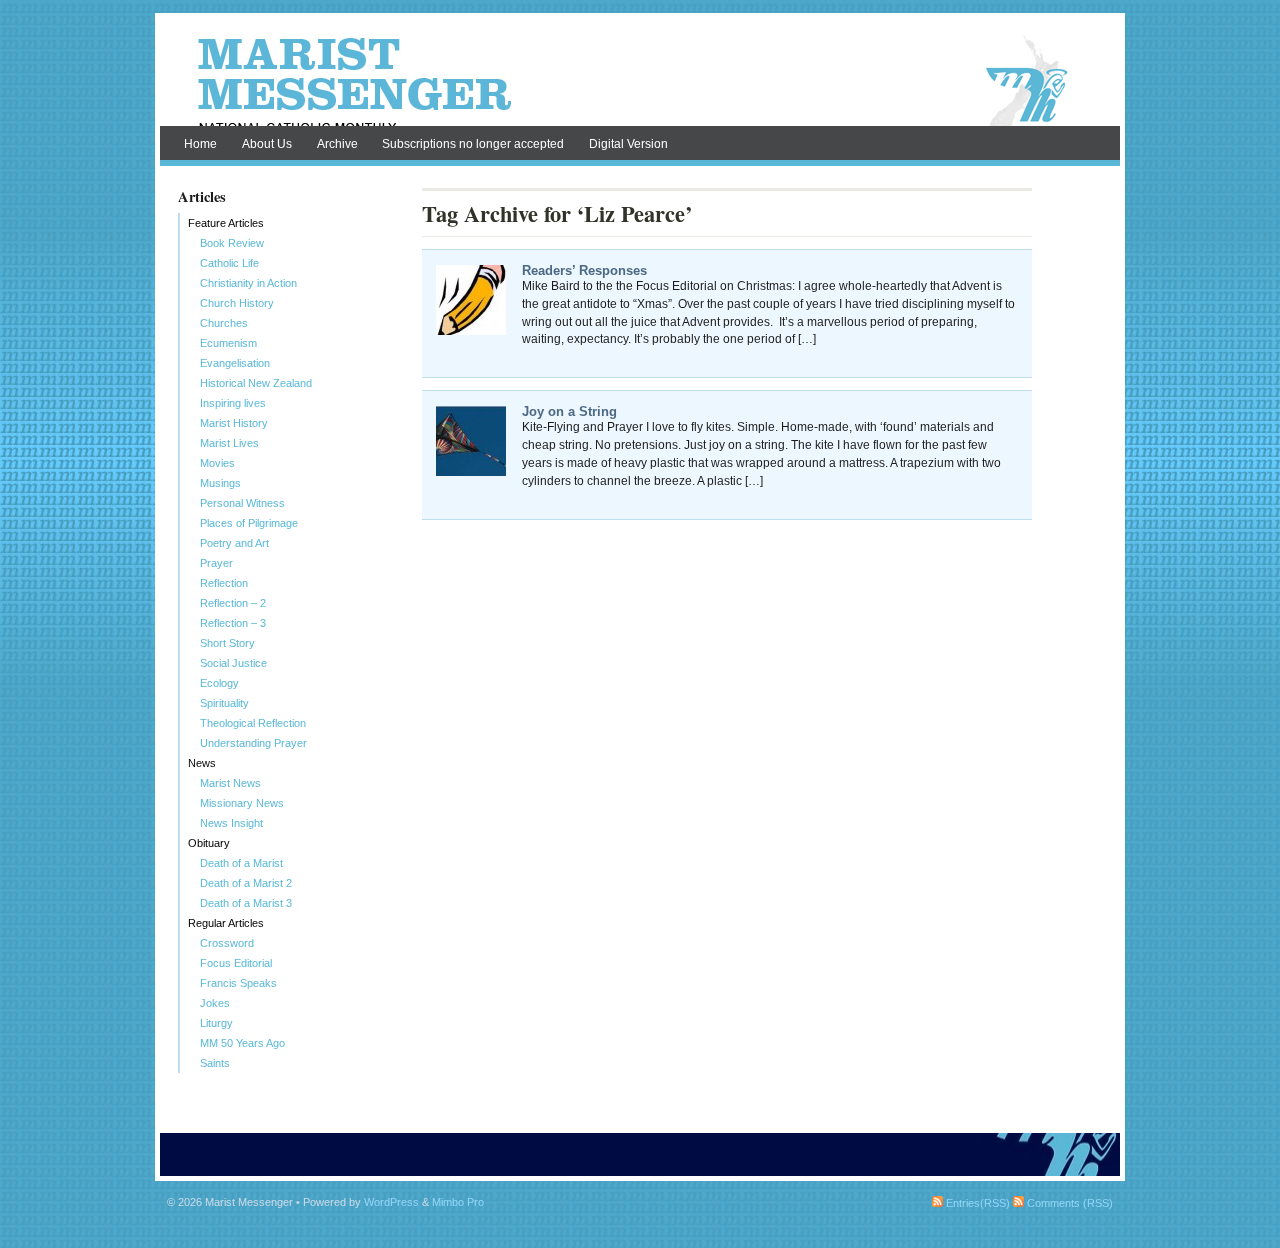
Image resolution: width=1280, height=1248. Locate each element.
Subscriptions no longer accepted (473, 144)
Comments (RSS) (1068, 1203)
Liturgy (216, 1023)
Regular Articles (226, 923)
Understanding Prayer (253, 743)
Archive (337, 144)
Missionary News (242, 803)
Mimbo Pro (458, 1202)
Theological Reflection (253, 723)
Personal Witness (242, 503)
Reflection (224, 583)
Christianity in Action (248, 283)
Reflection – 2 (233, 603)
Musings (220, 483)
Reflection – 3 (233, 623)
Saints (215, 1063)
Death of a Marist (241, 863)
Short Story (227, 643)
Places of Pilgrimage (249, 523)
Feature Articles (226, 223)
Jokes (215, 1003)
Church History (237, 303)
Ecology (219, 683)
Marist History (234, 423)
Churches (224, 323)
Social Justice (233, 663)
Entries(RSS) (976, 1203)
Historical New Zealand (256, 383)
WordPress (391, 1202)
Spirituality (224, 703)
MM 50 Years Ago (242, 1043)
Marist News (230, 783)
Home (200, 144)
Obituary (209, 843)
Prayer (216, 563)
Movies (217, 463)
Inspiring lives (233, 403)
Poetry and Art (234, 543)
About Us (267, 144)
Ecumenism (228, 343)
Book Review (232, 243)
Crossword (227, 943)
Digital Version (628, 144)
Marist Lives (229, 443)
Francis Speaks (238, 983)
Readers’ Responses (584, 270)
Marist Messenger (640, 82)
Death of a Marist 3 (246, 903)
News (202, 763)
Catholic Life (229, 263)
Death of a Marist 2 (246, 883)
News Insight (231, 823)
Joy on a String (569, 411)
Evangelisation (235, 363)
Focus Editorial (236, 963)
